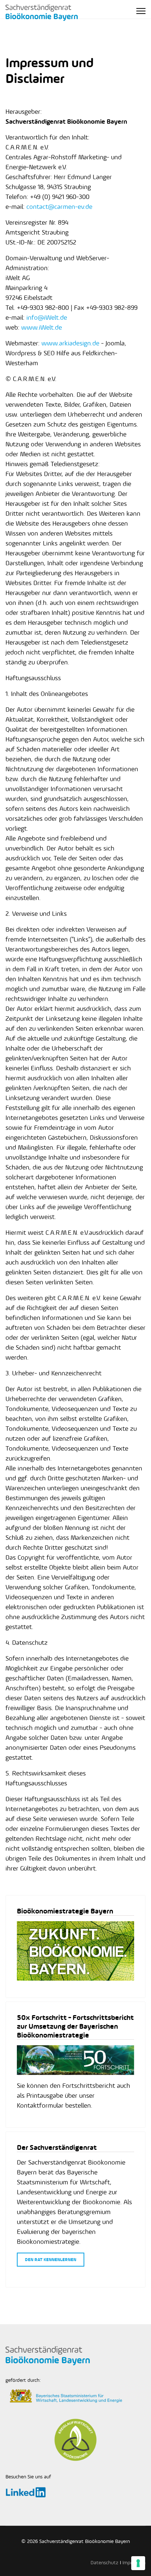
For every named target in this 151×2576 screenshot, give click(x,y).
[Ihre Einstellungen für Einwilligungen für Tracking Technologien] (138, 2563)
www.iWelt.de (42, 327)
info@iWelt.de (47, 318)
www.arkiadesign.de (70, 343)
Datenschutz (104, 2563)
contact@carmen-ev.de (59, 207)
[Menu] (141, 11)
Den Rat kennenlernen (51, 2260)
